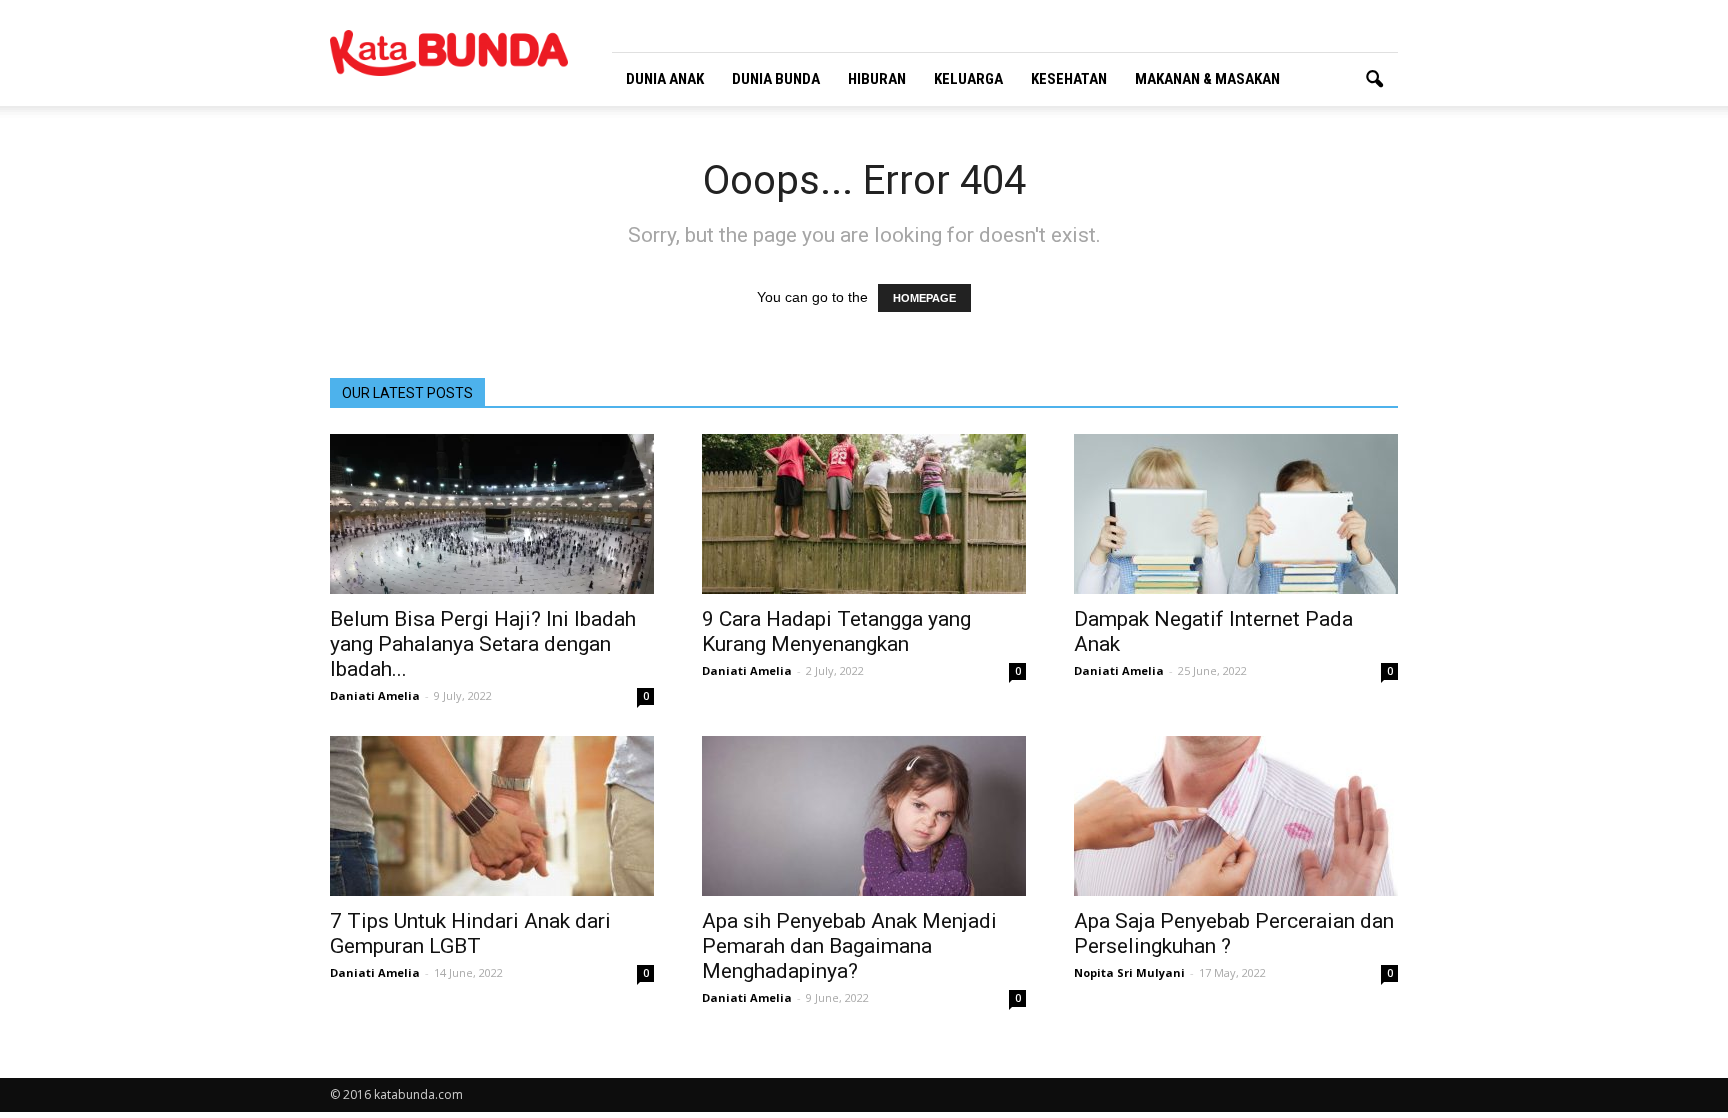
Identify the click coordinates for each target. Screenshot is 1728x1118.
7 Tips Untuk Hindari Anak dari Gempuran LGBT (470, 933)
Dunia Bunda (776, 79)
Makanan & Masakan (1207, 79)
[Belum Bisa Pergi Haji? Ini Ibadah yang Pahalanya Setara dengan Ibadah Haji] (492, 514)
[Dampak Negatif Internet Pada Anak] (1236, 514)
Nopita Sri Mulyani (1129, 972)
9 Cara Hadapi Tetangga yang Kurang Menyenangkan (836, 631)
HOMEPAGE (924, 298)
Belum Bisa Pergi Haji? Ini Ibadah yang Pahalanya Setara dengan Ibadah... (483, 644)
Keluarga (968, 79)
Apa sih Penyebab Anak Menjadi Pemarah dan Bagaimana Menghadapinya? (849, 946)
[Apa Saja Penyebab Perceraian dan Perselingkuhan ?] (1236, 816)
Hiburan (877, 79)
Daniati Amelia (375, 695)
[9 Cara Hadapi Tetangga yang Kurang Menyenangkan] (864, 514)
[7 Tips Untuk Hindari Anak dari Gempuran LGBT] (492, 816)
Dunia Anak (665, 79)
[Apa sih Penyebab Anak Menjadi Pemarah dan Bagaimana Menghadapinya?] (864, 816)
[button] (1374, 80)
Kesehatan (1069, 79)
